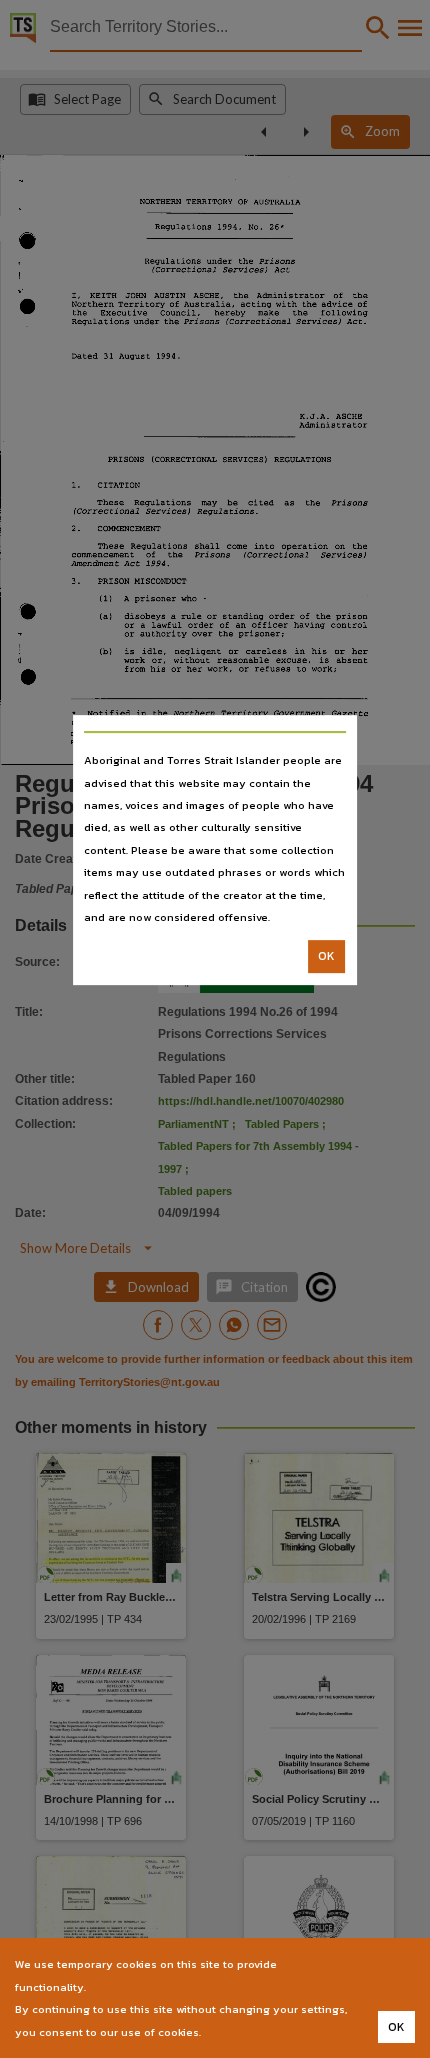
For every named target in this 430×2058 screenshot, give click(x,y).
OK (326, 957)
